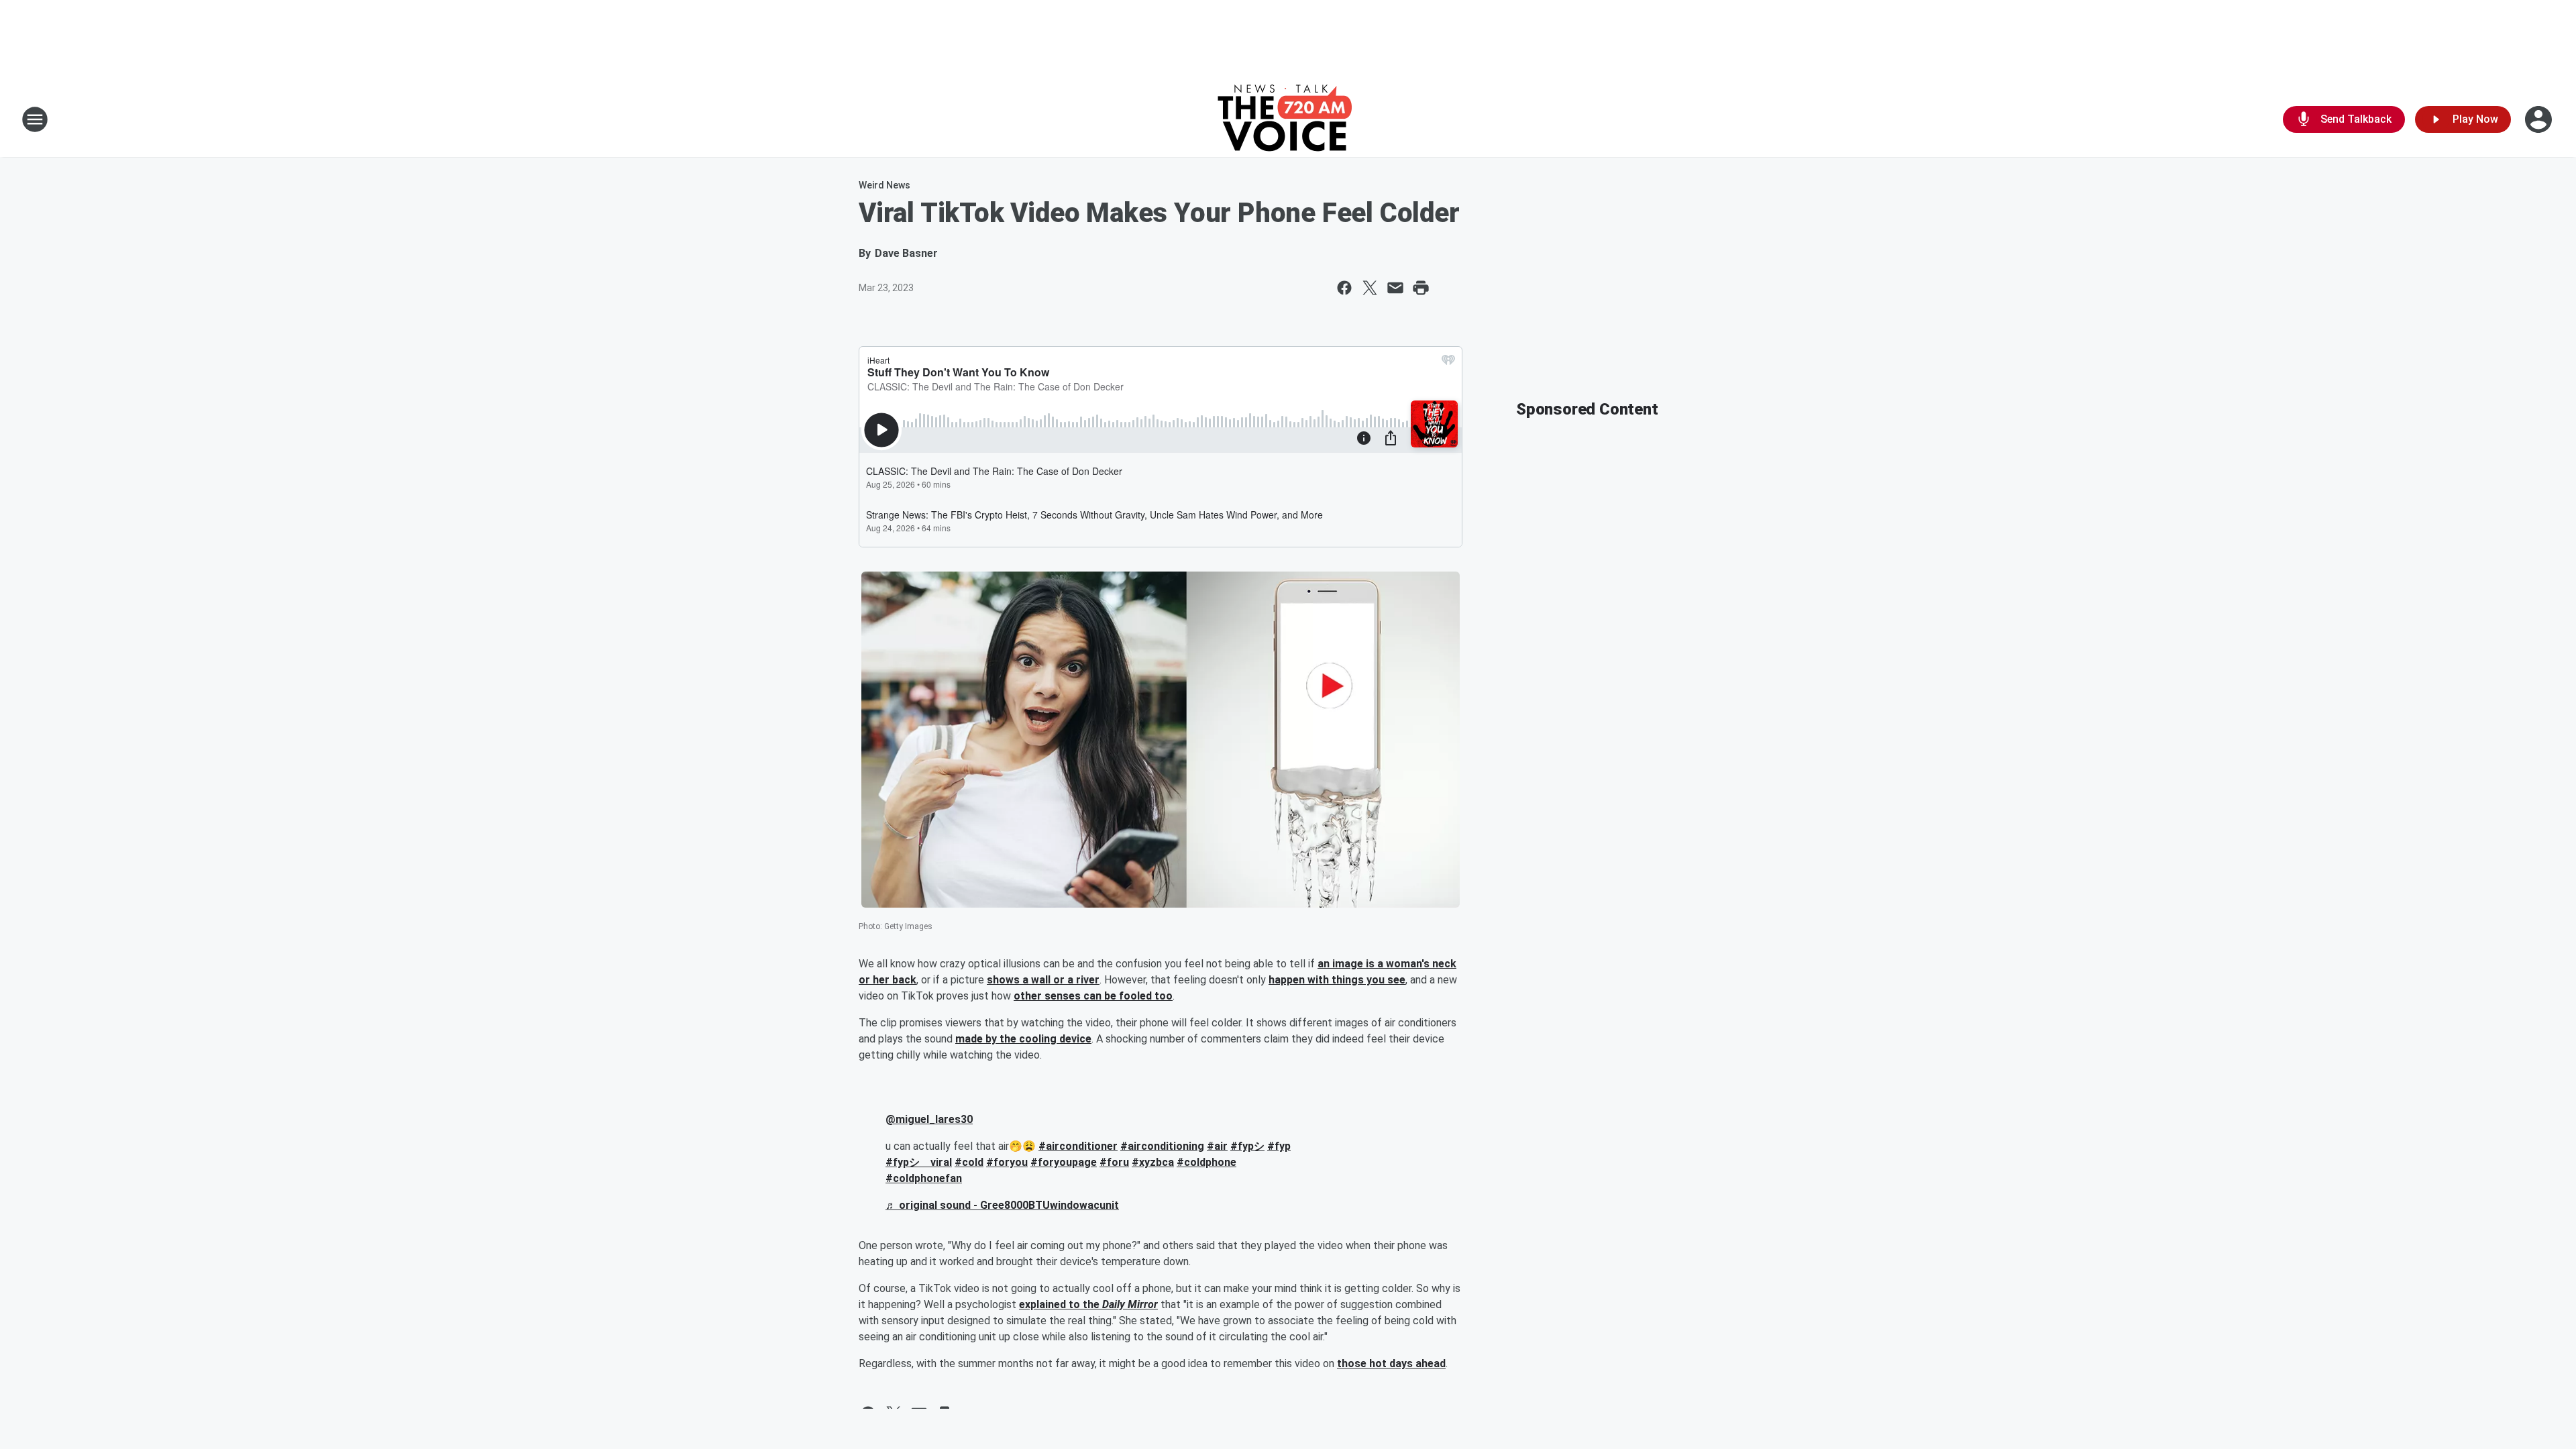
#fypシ (1247, 1146)
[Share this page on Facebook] (1344, 288)
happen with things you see (1337, 980)
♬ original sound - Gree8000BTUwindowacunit (1002, 1205)
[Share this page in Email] (1395, 288)
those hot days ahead (1391, 1363)
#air (1217, 1146)
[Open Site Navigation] (35, 119)
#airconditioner (1078, 1146)
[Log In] (2540, 119)
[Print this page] (1421, 288)
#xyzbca (1153, 1162)
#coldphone (1206, 1162)
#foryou (1007, 1162)
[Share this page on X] (1370, 288)
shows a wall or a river (1043, 980)
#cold (969, 1162)
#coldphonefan (924, 1178)
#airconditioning (1162, 1146)
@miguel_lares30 (929, 1119)
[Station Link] (1288, 119)
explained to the (1061, 1304)
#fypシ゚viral (919, 1162)
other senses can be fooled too (1093, 996)
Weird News (884, 185)
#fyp (1279, 1146)
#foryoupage (1064, 1162)
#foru (1114, 1162)
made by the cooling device (1023, 1039)
